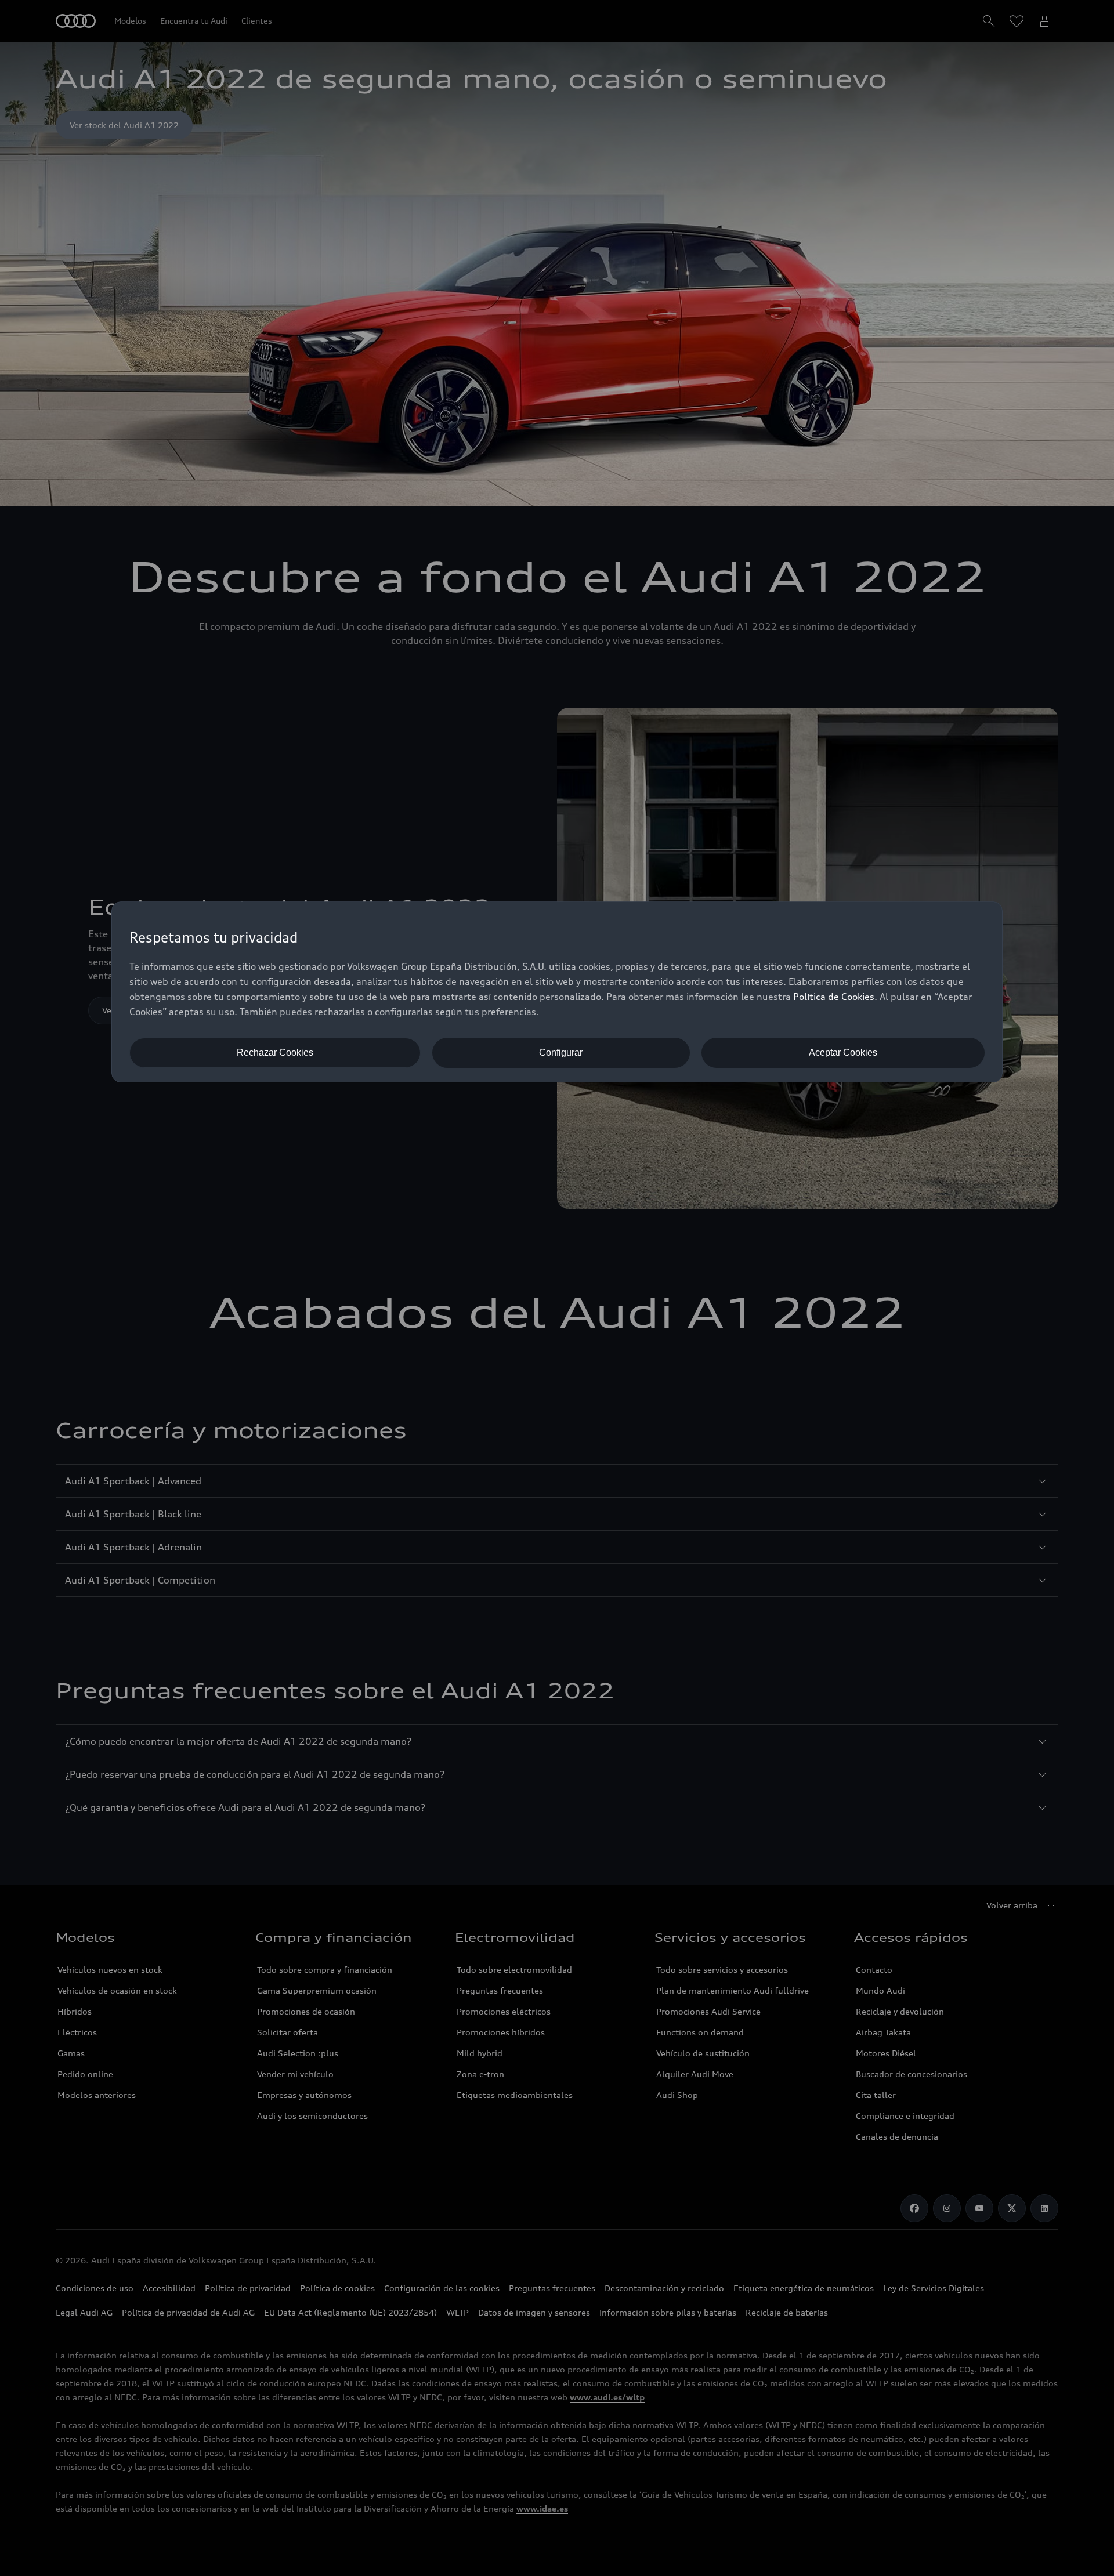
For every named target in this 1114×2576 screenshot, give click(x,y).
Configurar (561, 1052)
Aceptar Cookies (843, 1052)
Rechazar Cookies (275, 1052)
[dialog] (557, 992)
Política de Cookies (834, 997)
